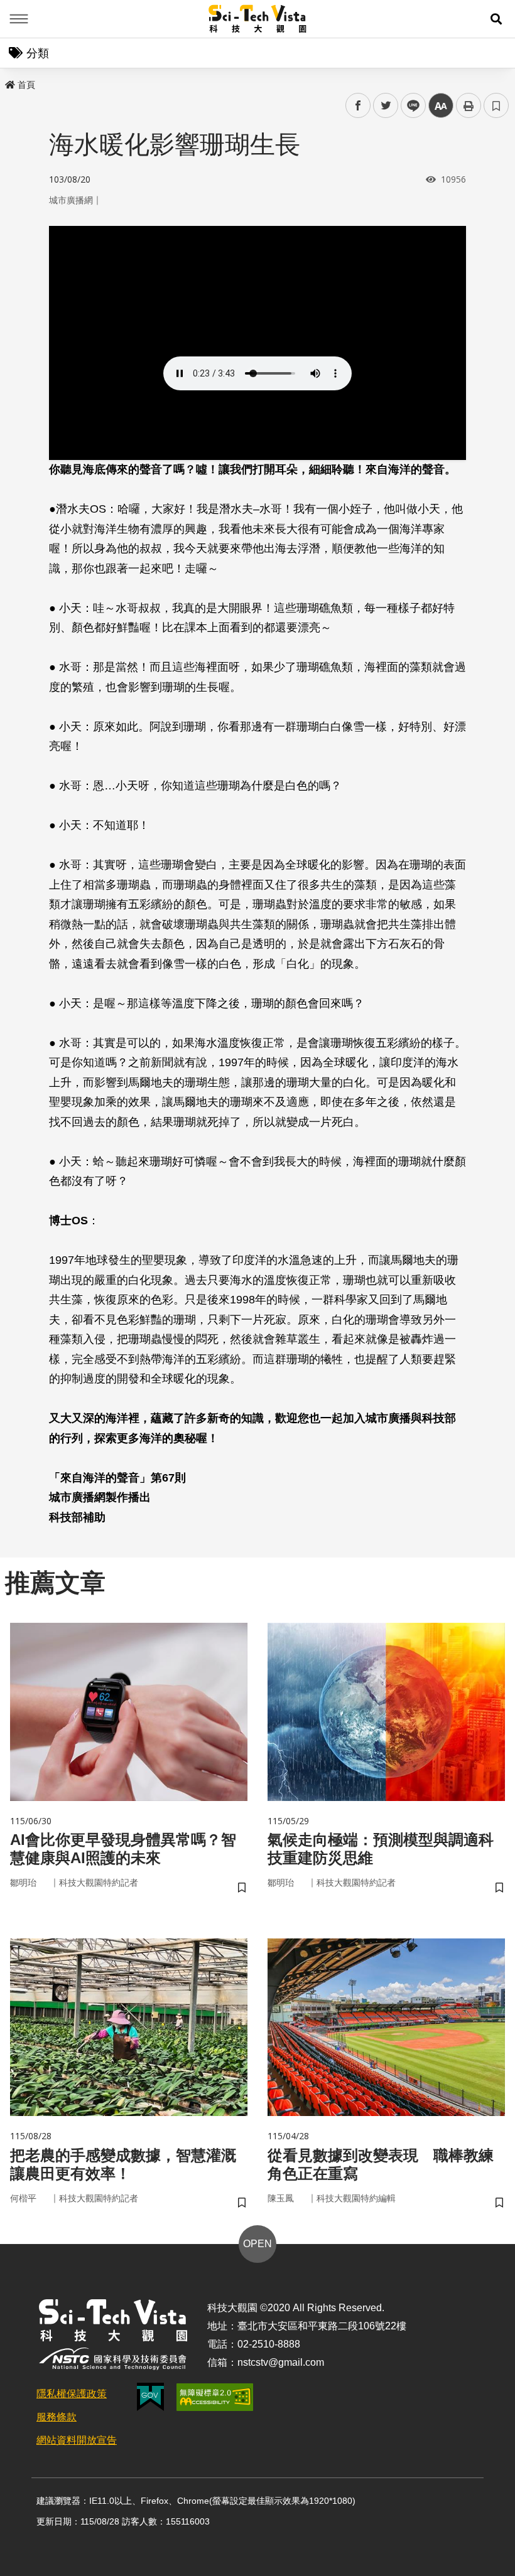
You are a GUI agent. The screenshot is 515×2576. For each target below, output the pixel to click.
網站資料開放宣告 (77, 2440)
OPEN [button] (257, 2244)
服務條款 (57, 2417)
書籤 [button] (496, 105)
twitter (386, 106)
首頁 (26, 85)
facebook (358, 106)
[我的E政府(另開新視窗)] (150, 2397)
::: (9, 82)
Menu (19, 19)
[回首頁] (258, 19)
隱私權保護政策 (72, 2394)
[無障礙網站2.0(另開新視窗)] (215, 2397)
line (409, 106)
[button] (496, 19)
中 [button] (441, 106)
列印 (469, 105)
